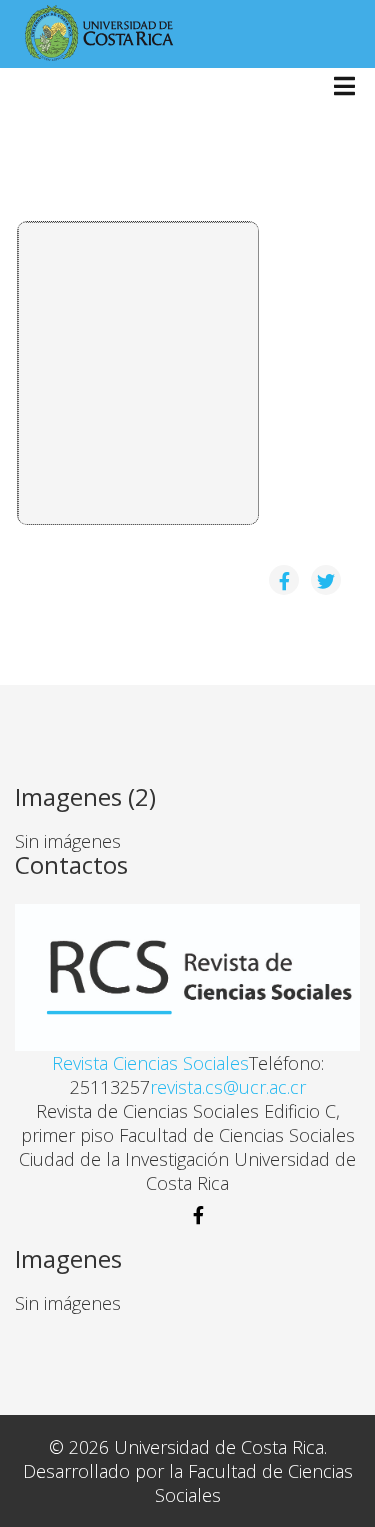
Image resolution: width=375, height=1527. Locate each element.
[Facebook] (187, 1215)
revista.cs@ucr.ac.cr (228, 1087)
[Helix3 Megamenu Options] (344, 88)
